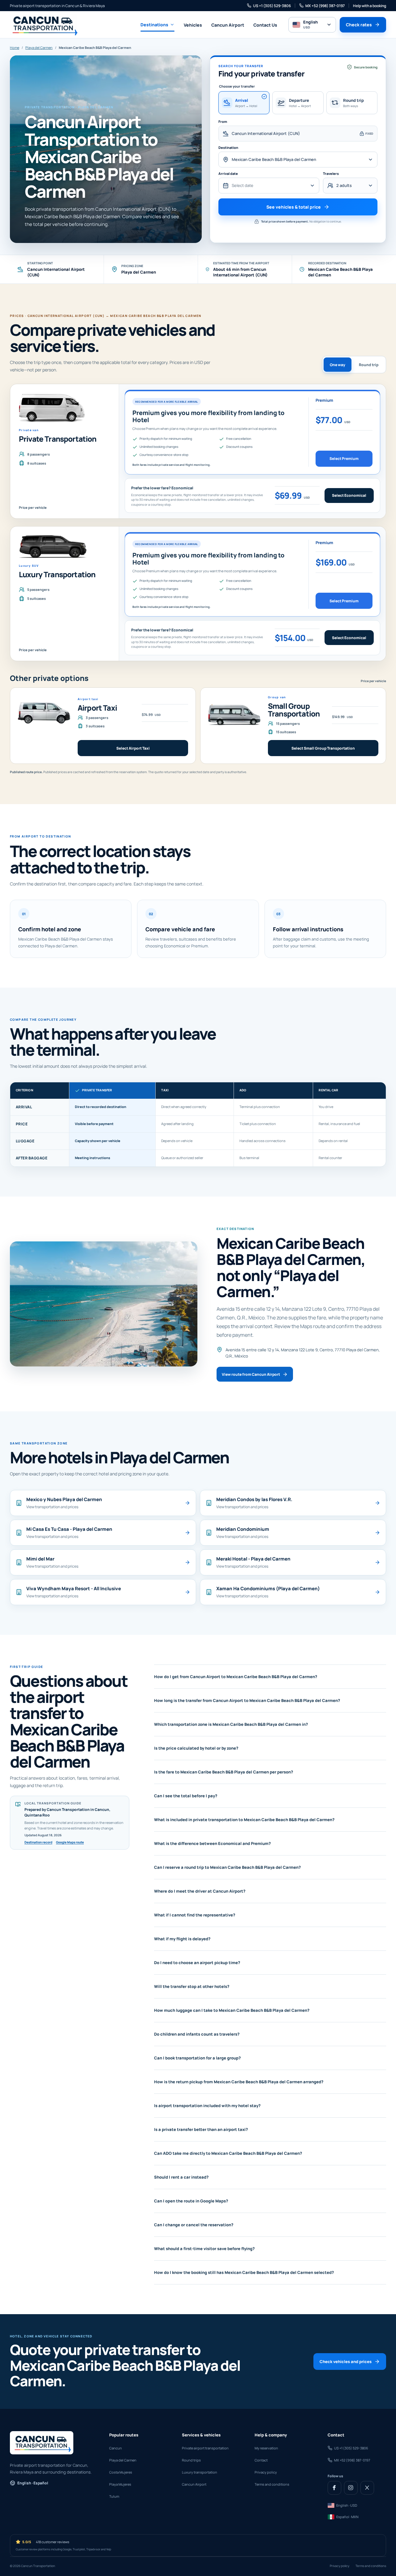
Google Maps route (70, 1842)
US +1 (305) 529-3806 (272, 6)
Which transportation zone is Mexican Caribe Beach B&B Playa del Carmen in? (231, 1724)
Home (15, 48)
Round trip (369, 365)
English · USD (347, 2505)
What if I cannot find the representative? (195, 1915)
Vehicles (193, 25)
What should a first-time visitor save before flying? (204, 2249)
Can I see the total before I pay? (186, 1796)
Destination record (38, 1842)
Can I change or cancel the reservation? (194, 2225)
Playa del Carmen (39, 48)
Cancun (116, 2448)
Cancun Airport (228, 25)
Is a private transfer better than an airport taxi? (201, 2129)
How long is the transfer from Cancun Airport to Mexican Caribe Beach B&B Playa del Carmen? (247, 1700)
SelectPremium (344, 459)
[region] (198, 1124)
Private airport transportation (205, 2448)
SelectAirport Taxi (133, 748)
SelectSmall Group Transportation (323, 748)
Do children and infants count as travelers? (197, 2034)
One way (338, 365)
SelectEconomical (349, 495)
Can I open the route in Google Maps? (191, 2201)
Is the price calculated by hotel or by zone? (196, 1748)
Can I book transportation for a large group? (197, 2058)
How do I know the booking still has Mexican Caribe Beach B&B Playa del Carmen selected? (244, 2272)
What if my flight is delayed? (182, 1939)
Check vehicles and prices (346, 2362)
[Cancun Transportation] (44, 25)
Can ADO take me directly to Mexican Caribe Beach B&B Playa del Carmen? (228, 2153)
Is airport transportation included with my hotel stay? (207, 2106)
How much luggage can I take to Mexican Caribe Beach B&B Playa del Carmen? (232, 2010)
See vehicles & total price (294, 207)
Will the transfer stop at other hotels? (192, 1986)
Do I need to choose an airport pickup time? (197, 1963)
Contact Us (265, 25)
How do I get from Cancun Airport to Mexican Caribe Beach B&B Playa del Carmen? (236, 1677)
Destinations (154, 25)
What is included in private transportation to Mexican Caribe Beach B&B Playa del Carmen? (244, 1820)
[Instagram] (351, 2488)
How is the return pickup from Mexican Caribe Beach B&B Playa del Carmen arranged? (239, 2082)
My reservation (266, 2448)
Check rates (359, 25)
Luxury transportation (200, 2472)
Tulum (114, 2496)
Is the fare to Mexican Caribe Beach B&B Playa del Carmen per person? (224, 1772)
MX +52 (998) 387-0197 (325, 6)
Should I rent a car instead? (181, 2177)
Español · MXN (347, 2517)
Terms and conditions (272, 2484)
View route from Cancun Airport (251, 1374)
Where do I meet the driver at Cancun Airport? (200, 1891)
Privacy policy (266, 2472)
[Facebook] (334, 2488)
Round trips (191, 2460)
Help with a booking (370, 6)
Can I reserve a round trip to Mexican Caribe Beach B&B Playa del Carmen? (227, 1867)
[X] (367, 2488)
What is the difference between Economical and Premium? (212, 1843)
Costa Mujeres (121, 2472)
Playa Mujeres (120, 2484)
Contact (261, 2460)
